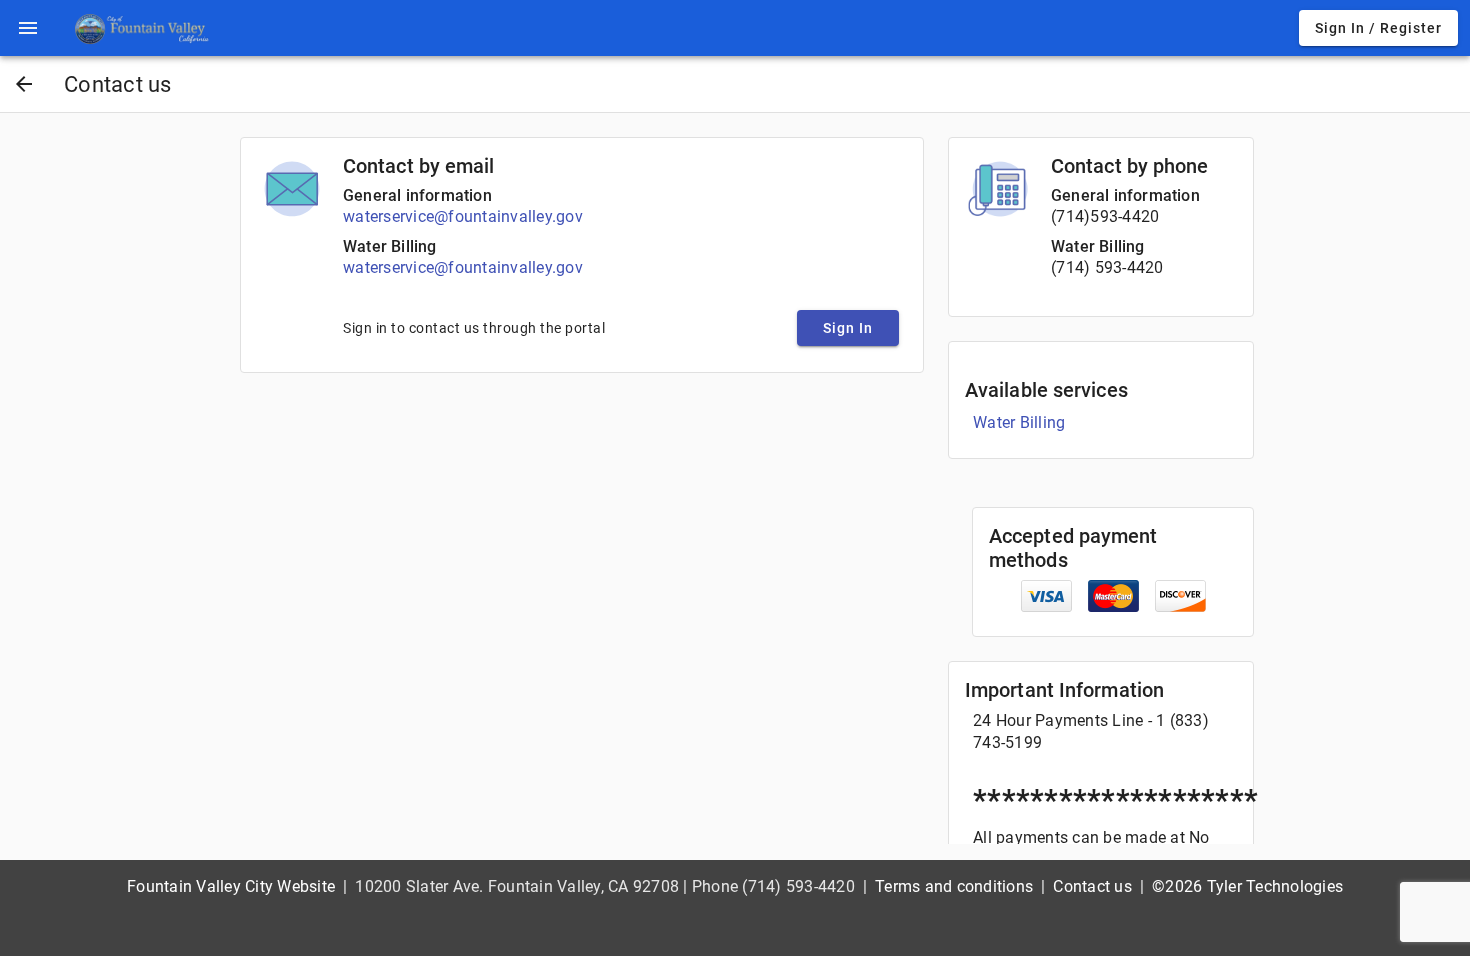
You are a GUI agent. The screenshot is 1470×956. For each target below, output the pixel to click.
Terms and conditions (954, 886)
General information (417, 195)
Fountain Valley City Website (231, 886)
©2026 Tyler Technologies (1247, 886)
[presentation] (28, 28)
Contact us (1092, 886)
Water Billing (390, 246)
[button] (28, 28)
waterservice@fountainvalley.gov (463, 216)
